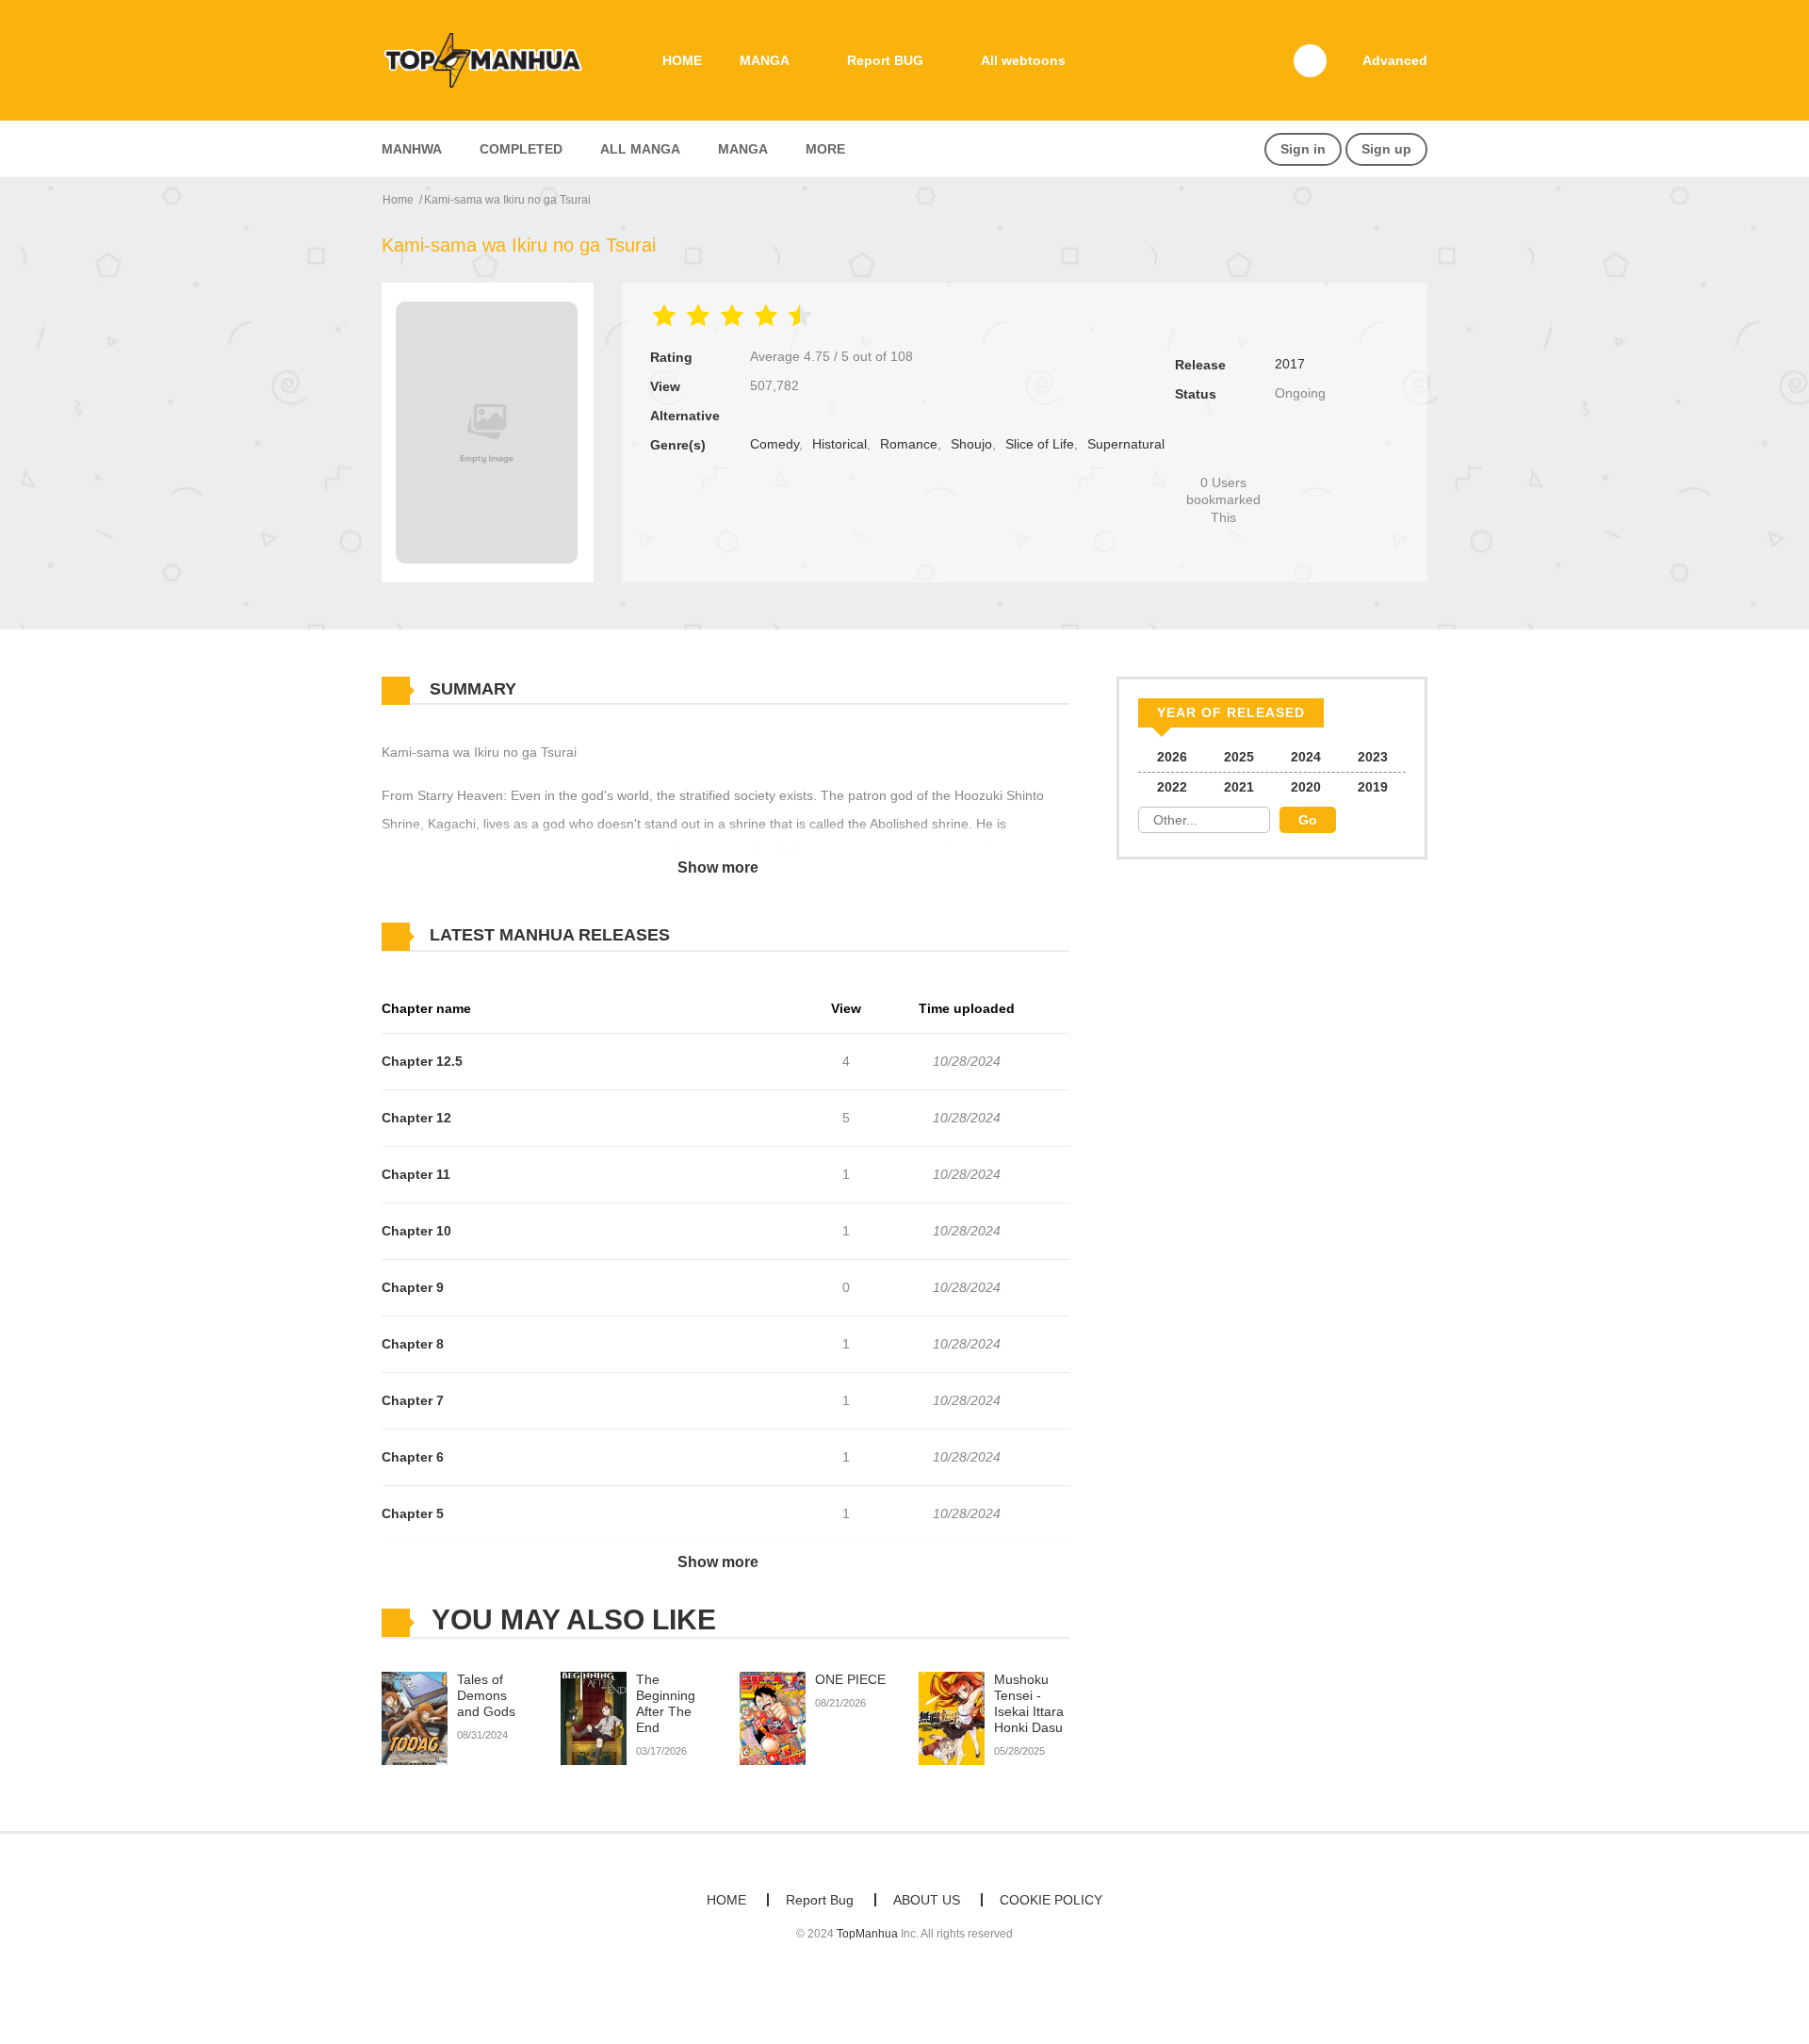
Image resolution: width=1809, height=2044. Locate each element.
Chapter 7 (413, 1400)
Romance (909, 444)
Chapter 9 (413, 1287)
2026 (1172, 757)
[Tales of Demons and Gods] (415, 1718)
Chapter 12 (416, 1118)
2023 (1373, 757)
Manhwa (412, 149)
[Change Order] (707, 936)
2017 (1290, 364)
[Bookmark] (1224, 451)
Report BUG (885, 60)
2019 (1373, 787)
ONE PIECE (850, 1679)
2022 (1172, 787)
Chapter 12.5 (422, 1061)
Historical (839, 444)
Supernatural (1126, 444)
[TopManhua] (491, 59)
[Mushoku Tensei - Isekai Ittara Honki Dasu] (952, 1718)
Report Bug (820, 1900)
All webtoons (1023, 60)
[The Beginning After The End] (594, 1718)
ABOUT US (927, 1900)
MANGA (765, 60)
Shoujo (971, 444)
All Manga (640, 149)
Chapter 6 (413, 1457)
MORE (825, 149)
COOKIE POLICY (1051, 1900)
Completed (521, 149)
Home (398, 200)
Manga (743, 149)
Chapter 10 (416, 1231)
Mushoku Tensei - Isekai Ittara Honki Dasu (1029, 1703)
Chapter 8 (413, 1344)
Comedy (774, 444)
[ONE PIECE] (773, 1718)
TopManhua (867, 1934)
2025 (1239, 757)
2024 (1306, 757)
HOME (682, 60)
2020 (1306, 787)
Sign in (1303, 149)
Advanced (1395, 60)
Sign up (1386, 149)
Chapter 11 (416, 1174)
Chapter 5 (413, 1513)
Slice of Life (1040, 444)
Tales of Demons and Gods (486, 1695)
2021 (1239, 787)
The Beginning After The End (666, 1703)
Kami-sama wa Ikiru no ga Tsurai (507, 200)
